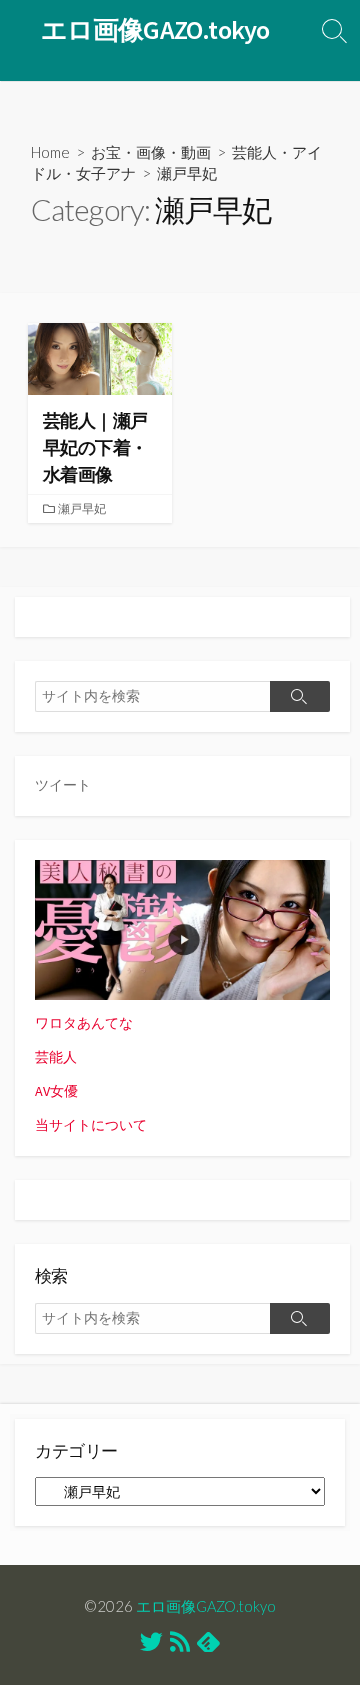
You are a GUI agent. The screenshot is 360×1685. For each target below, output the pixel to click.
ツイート (63, 785)
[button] (100, 359)
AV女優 (56, 1091)
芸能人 (56, 1057)
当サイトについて (91, 1125)
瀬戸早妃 (82, 508)
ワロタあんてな (84, 1023)
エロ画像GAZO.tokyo (206, 1606)
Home (50, 152)
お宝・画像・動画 (151, 152)
